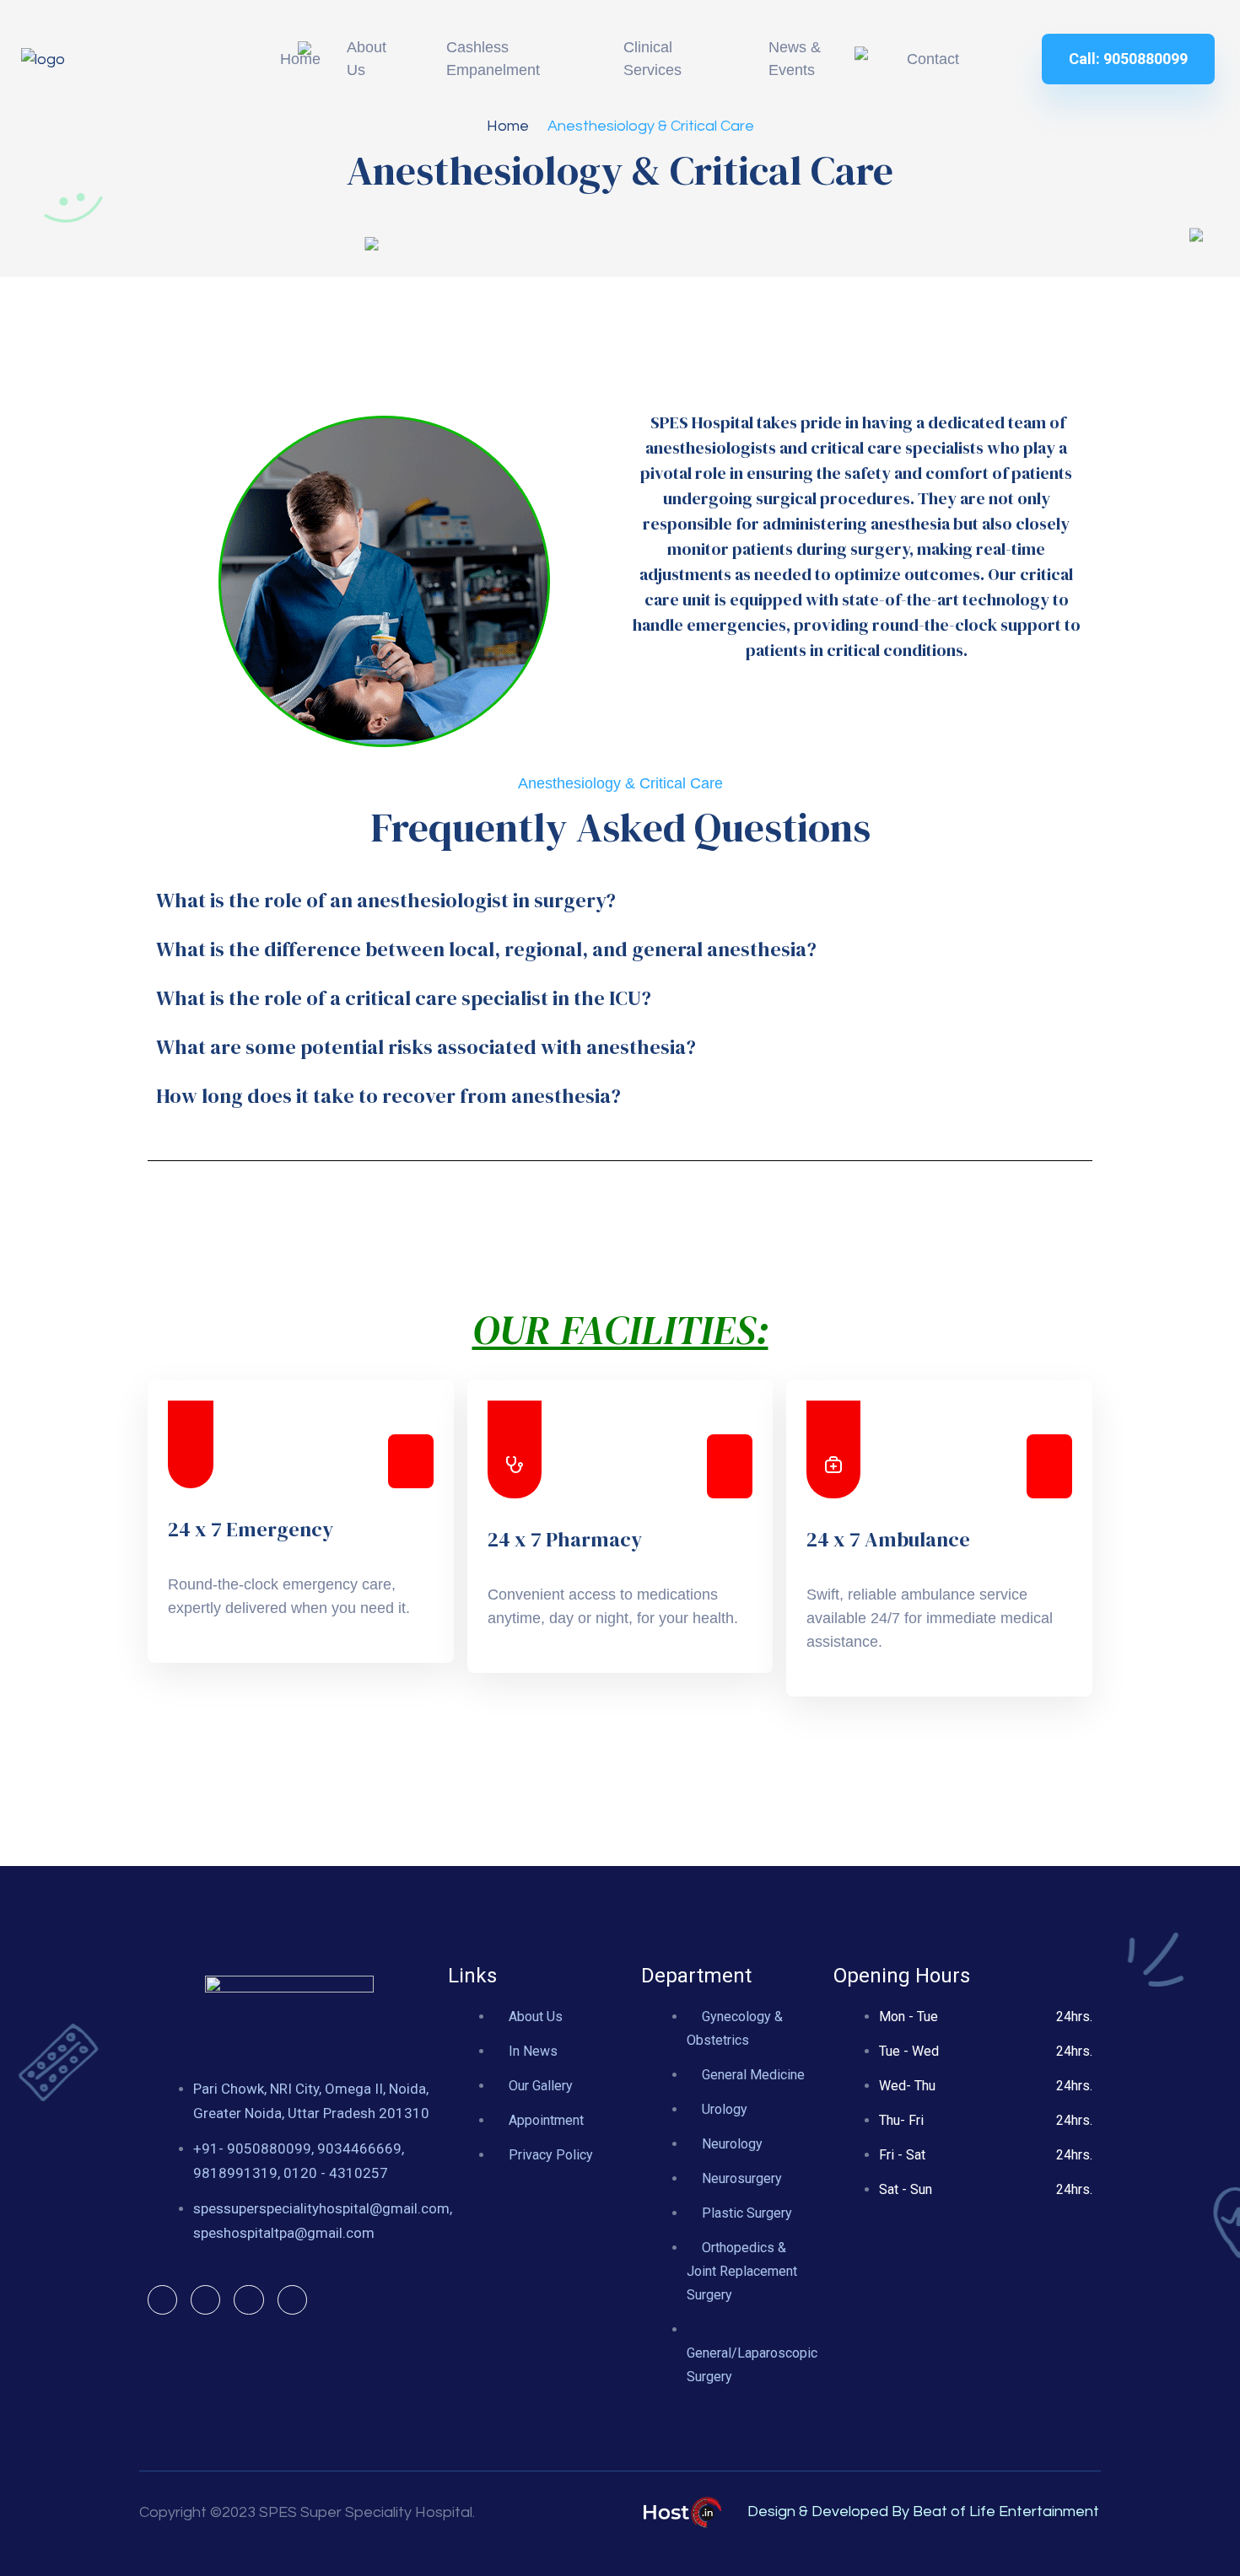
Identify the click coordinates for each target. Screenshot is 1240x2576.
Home (508, 126)
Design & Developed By (828, 2511)
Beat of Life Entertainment (1006, 2511)
